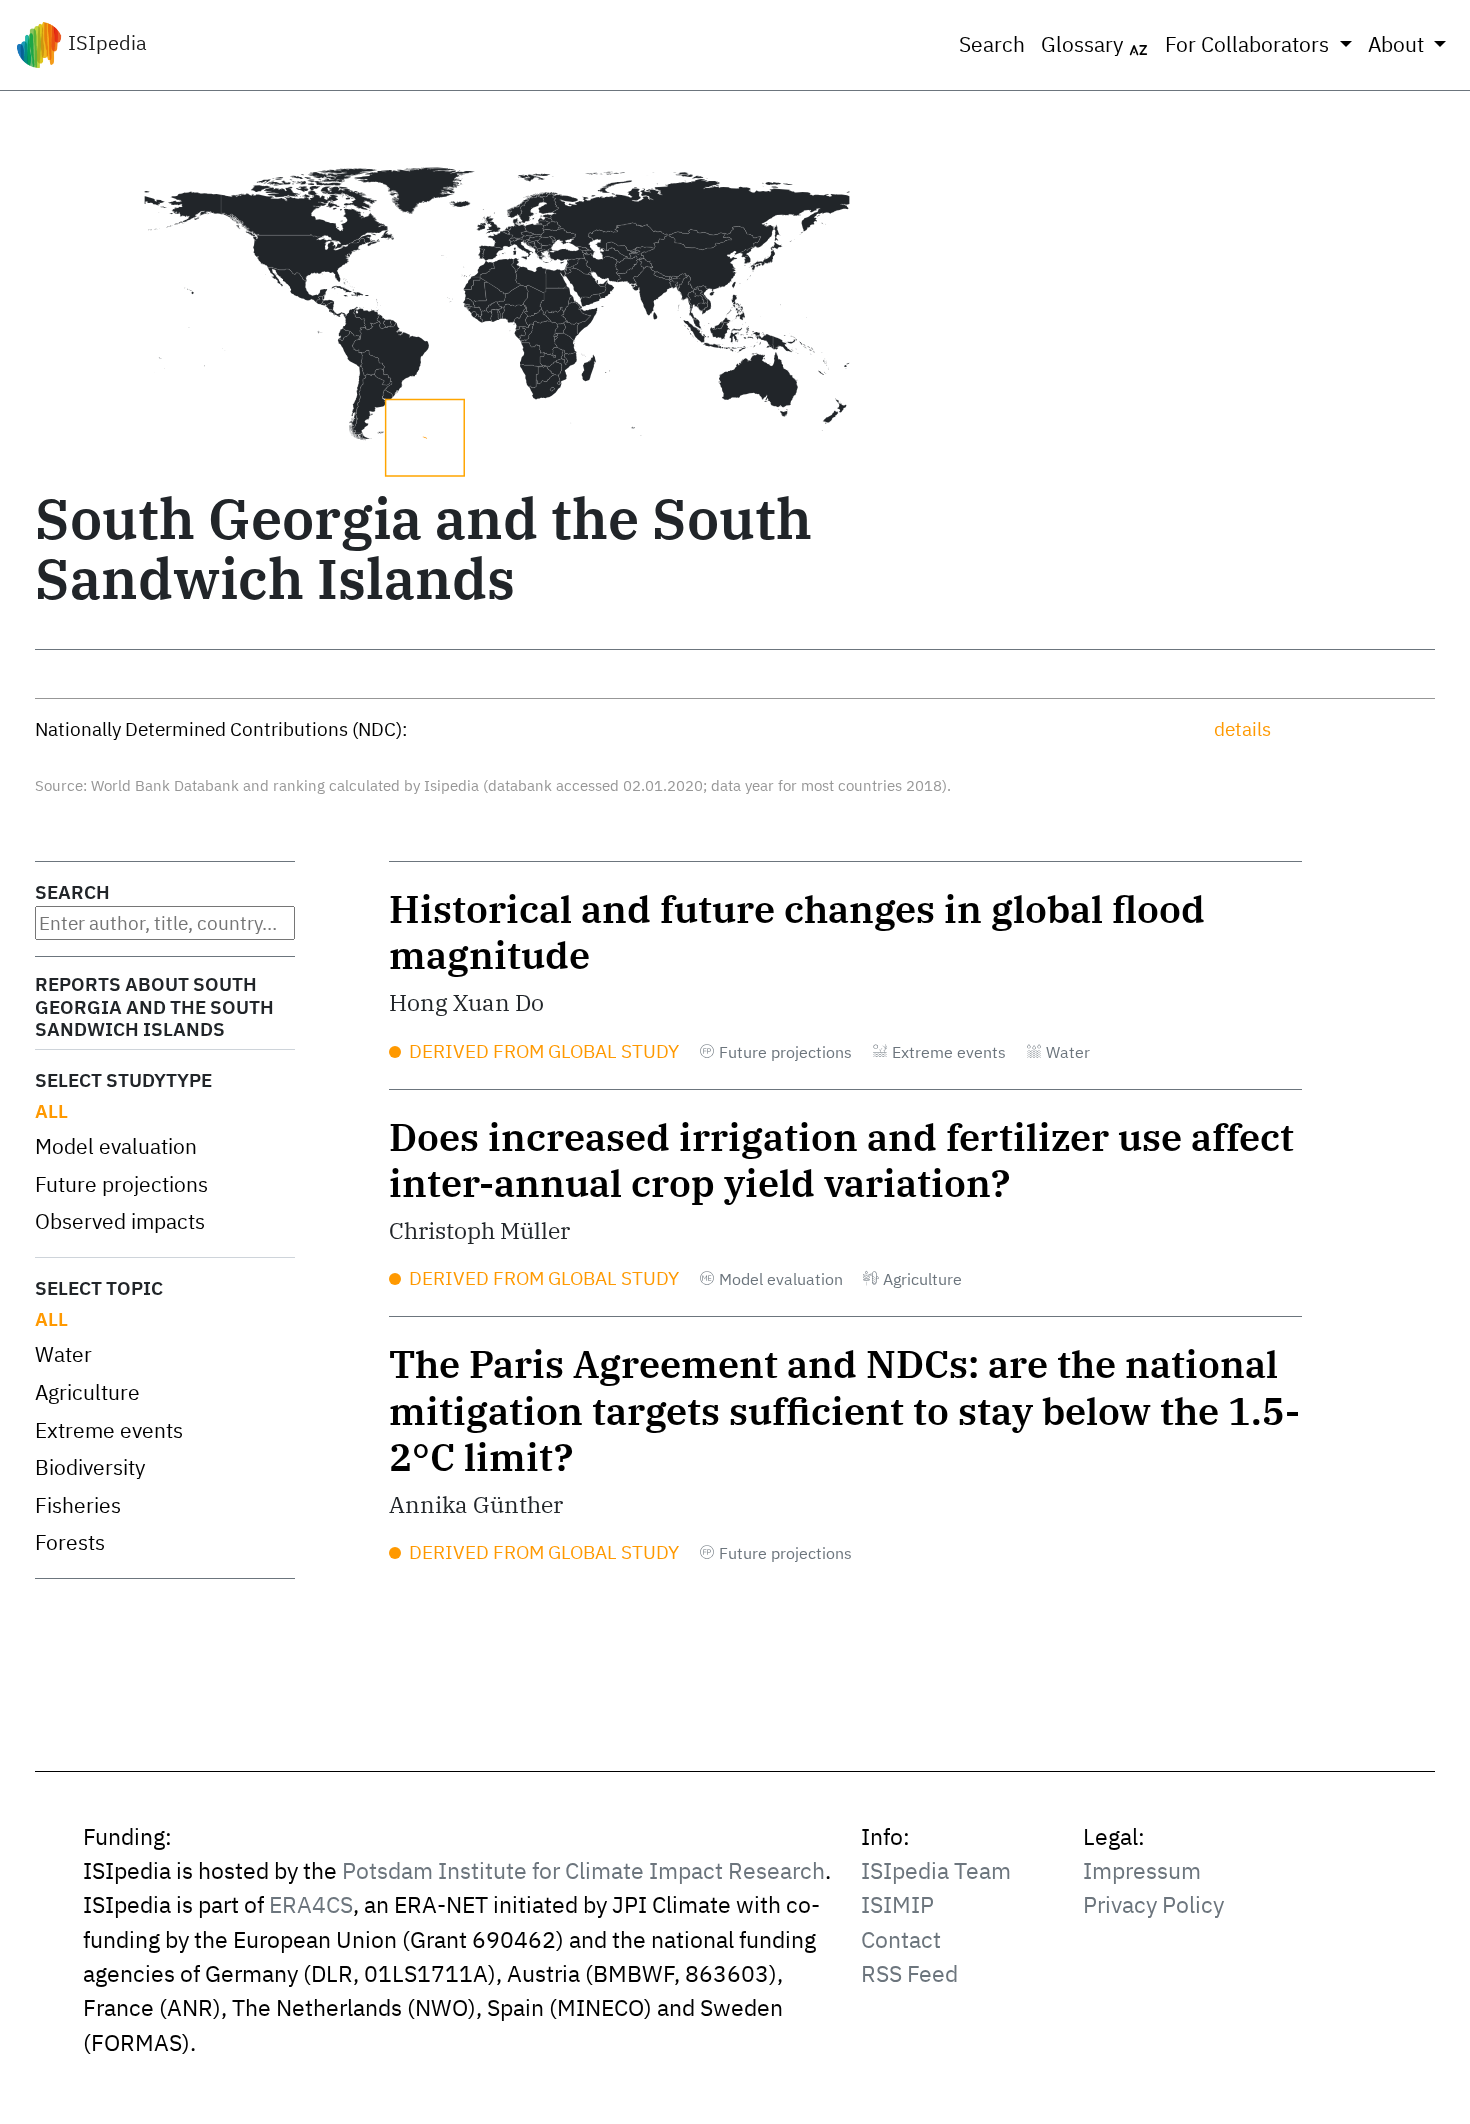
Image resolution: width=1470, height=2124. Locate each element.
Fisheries (78, 1505)
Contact (901, 1939)
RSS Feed (909, 1973)
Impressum (1142, 1870)
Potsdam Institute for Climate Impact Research (583, 1870)
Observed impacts (120, 1221)
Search (992, 44)
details (1242, 729)
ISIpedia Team (936, 1870)
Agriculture (87, 1392)
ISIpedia (105, 42)
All (51, 1111)
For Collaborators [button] (1249, 44)
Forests (70, 1542)
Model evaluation (116, 1146)
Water (63, 1354)
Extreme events (109, 1430)
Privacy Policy (1153, 1904)
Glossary (1084, 44)
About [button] (1398, 44)
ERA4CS (311, 1904)
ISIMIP (897, 1904)
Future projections (121, 1184)
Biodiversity (90, 1467)
